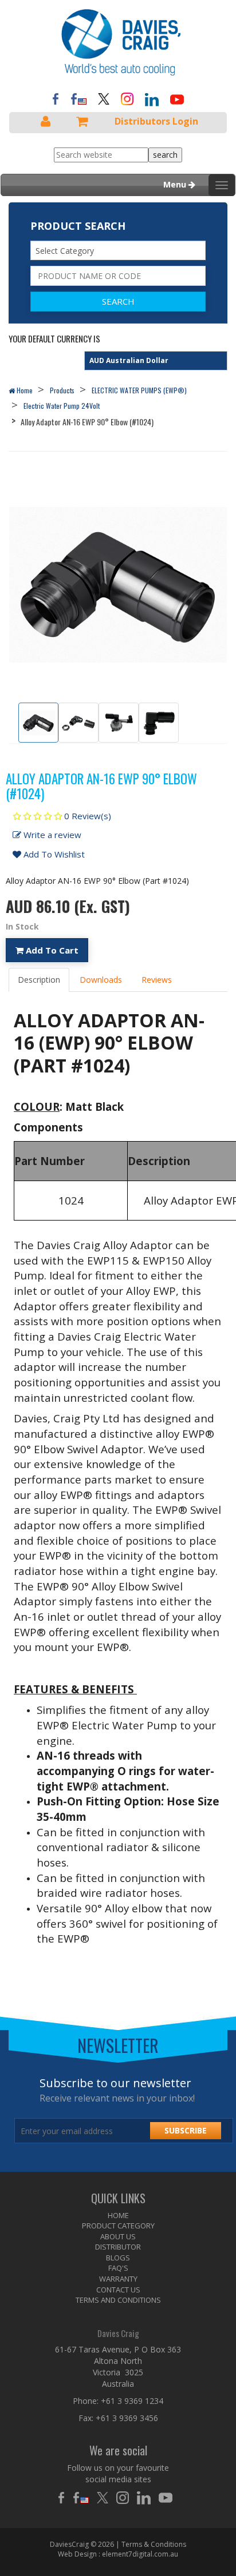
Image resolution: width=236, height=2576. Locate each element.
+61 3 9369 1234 (132, 2401)
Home (24, 390)
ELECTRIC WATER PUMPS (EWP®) (139, 390)
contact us (118, 2290)
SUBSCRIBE (186, 2130)
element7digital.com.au (140, 2554)
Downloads (101, 980)
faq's (118, 2268)
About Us (118, 2236)
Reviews (157, 980)
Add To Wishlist (53, 854)
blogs (118, 2258)
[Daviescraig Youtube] (177, 99)
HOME (118, 2215)
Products (62, 390)
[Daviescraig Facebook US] (78, 98)
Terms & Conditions (154, 2544)
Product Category (118, 2226)
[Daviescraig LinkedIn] (152, 99)
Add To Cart (51, 950)
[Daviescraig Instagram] (127, 98)
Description (39, 980)
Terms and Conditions (118, 2300)
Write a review (51, 835)
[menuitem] (118, 2216)
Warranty (118, 2279)
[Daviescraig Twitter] (104, 98)
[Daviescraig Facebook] (56, 98)
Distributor (118, 2247)
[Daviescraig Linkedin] (147, 2498)
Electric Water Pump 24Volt (62, 406)
